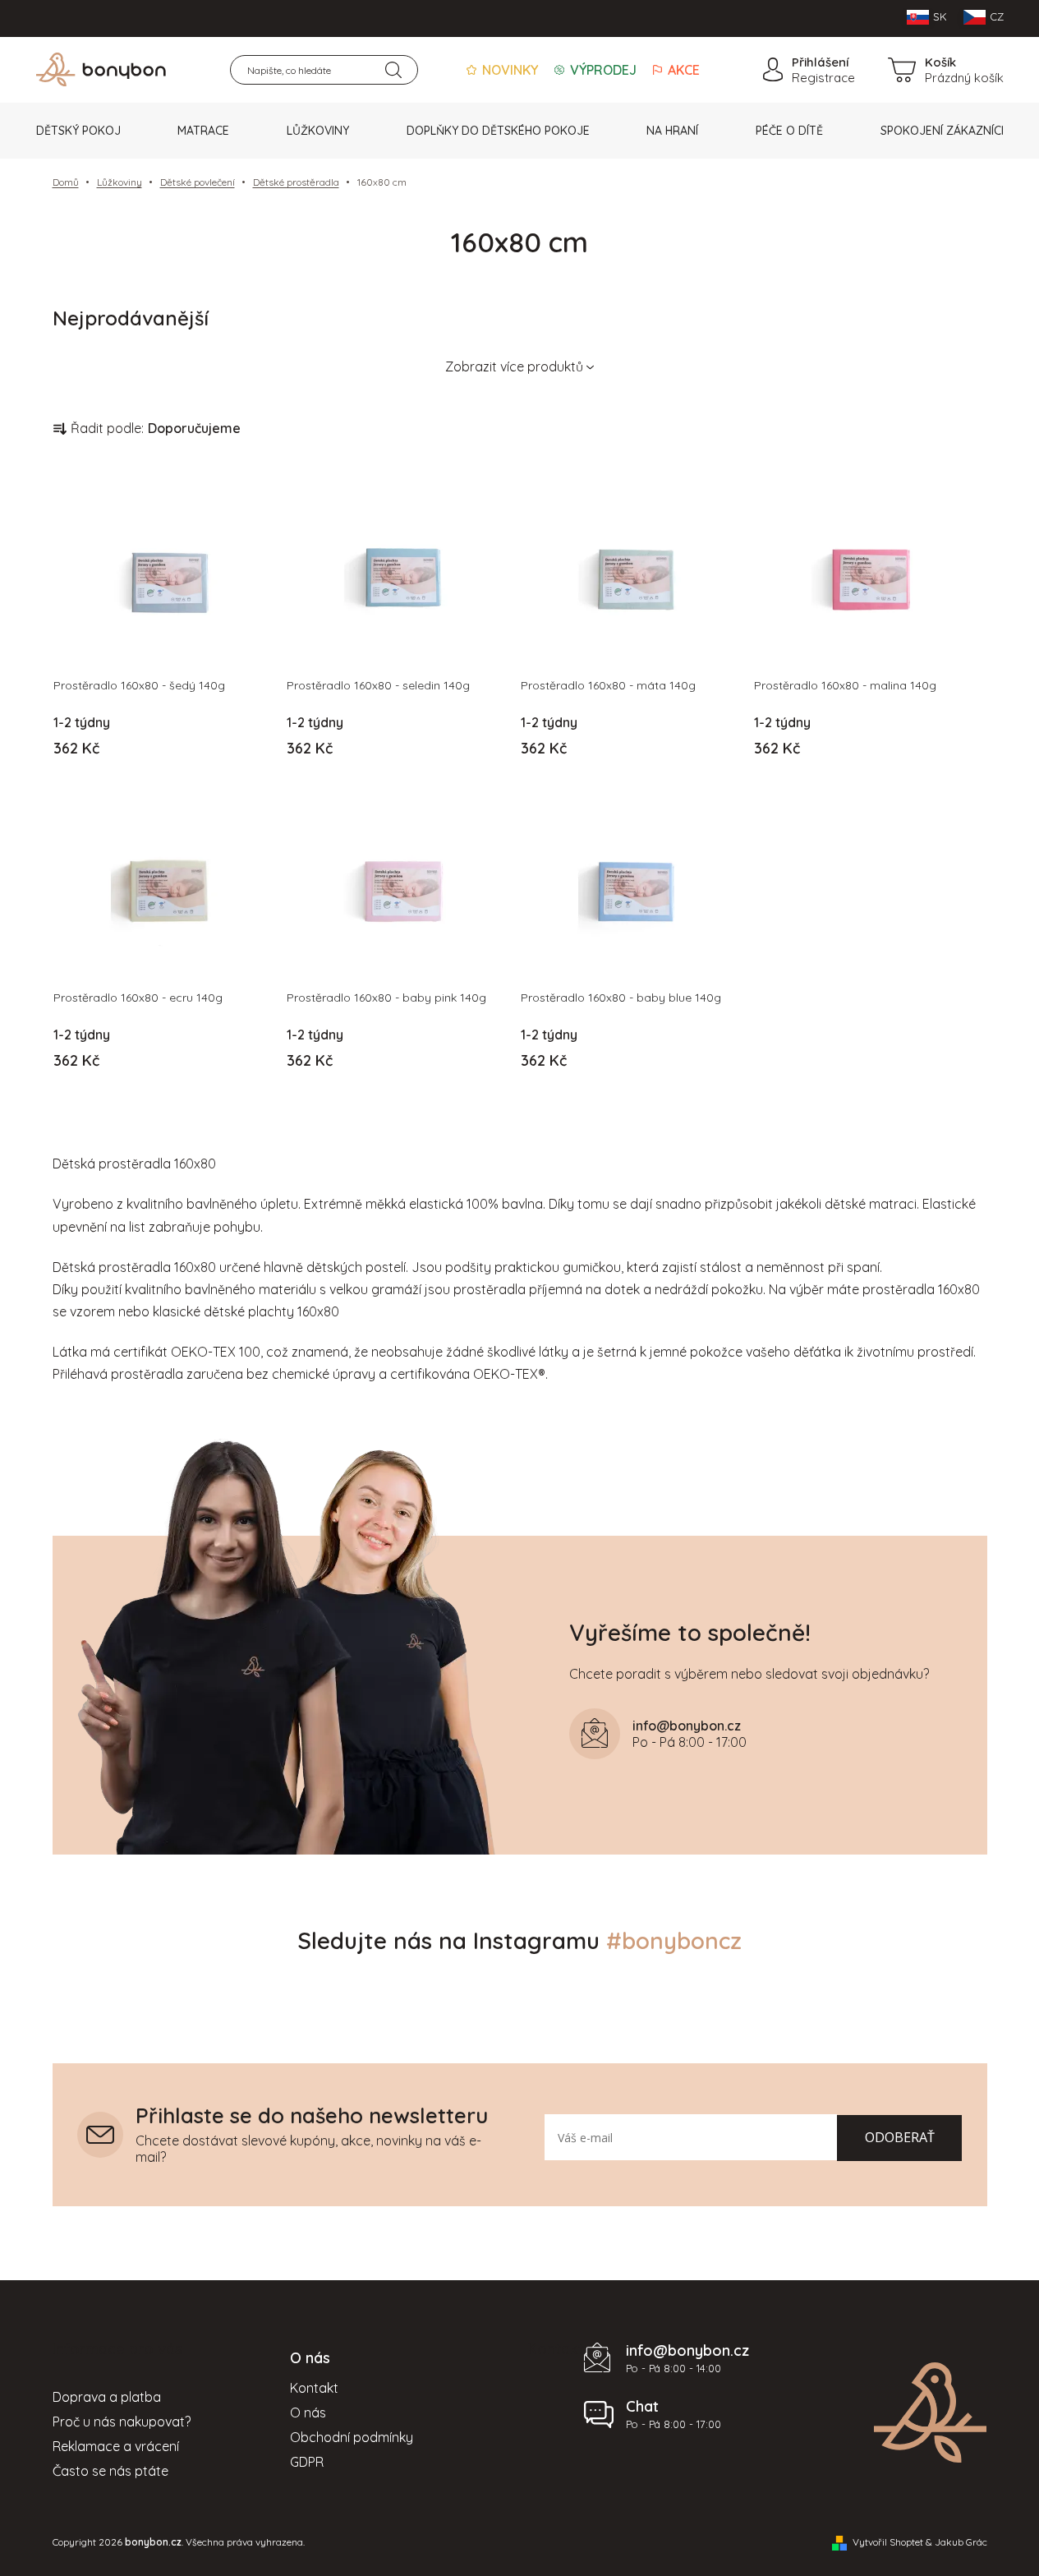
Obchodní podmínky (352, 2437)
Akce (682, 70)
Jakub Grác (961, 2542)
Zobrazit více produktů (514, 366)
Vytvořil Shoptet (888, 2542)
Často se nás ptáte (110, 2471)
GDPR (307, 2462)
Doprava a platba (107, 2397)
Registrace (823, 78)
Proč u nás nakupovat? (122, 2422)
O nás (308, 2412)
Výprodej (602, 70)
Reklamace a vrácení (116, 2446)
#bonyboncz (674, 1940)
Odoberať (900, 2137)
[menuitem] (78, 131)
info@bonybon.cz (687, 2350)
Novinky (508, 70)
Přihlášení (820, 62)
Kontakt (314, 2388)
